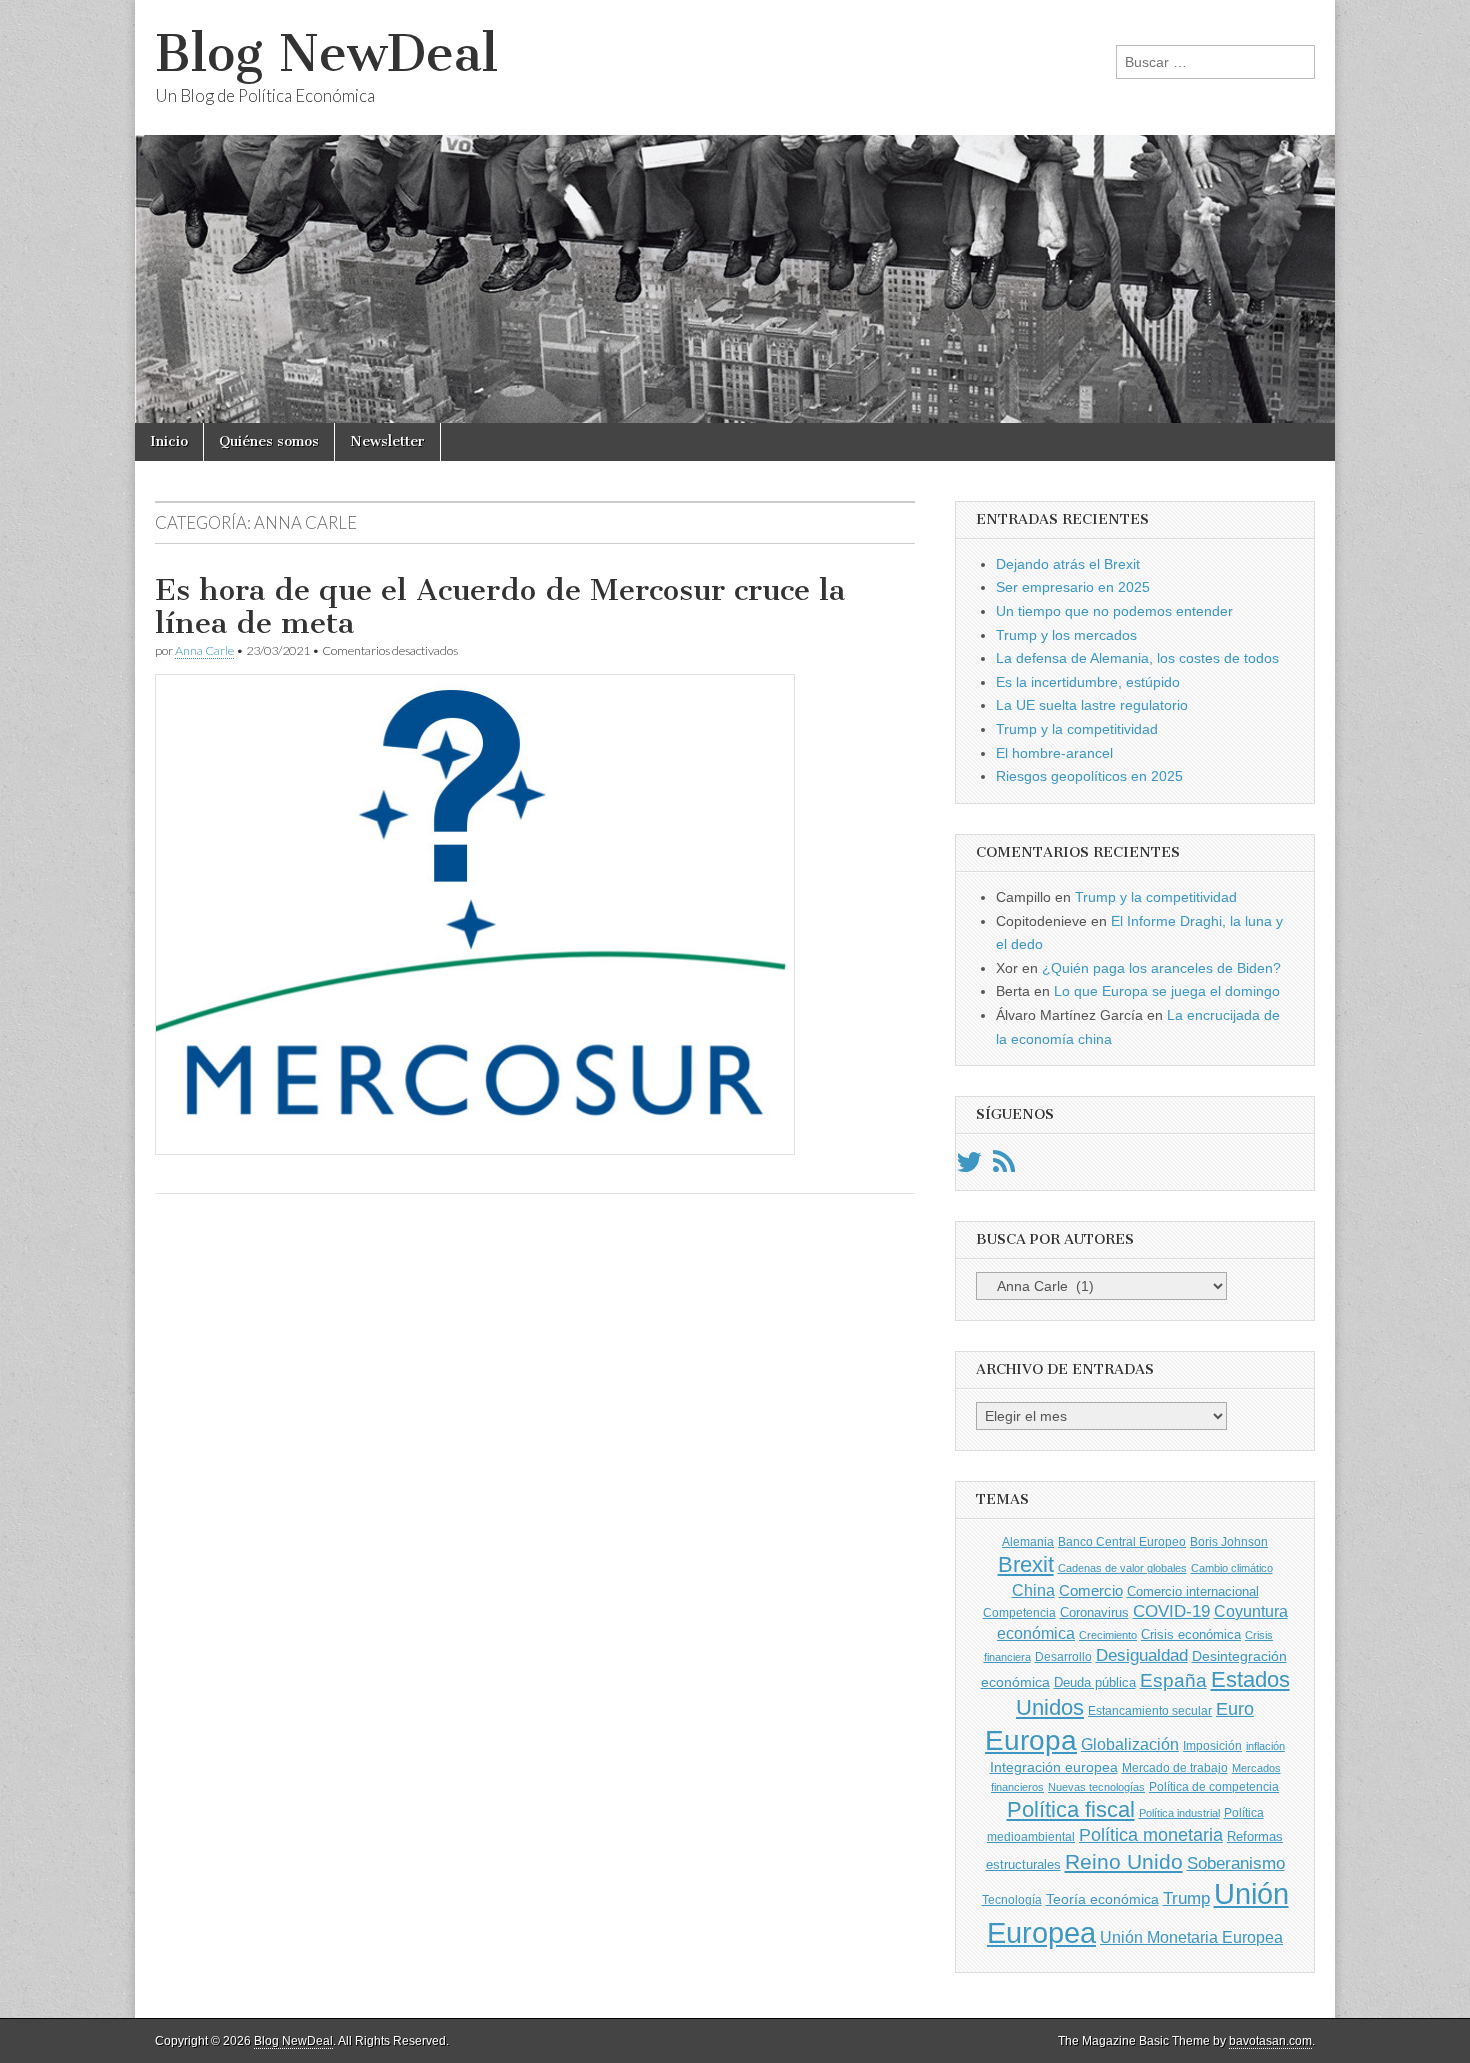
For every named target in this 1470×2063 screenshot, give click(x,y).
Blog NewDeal (326, 53)
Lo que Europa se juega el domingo (1167, 991)
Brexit (1026, 1564)
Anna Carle (204, 650)
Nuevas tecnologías (1096, 1787)
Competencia (1019, 1613)
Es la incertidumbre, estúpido (1088, 682)
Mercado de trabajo (1175, 1768)
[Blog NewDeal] (735, 211)
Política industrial (1179, 1813)
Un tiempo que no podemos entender (1114, 611)
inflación (1265, 1746)
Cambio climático (1232, 1568)
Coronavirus (1094, 1612)
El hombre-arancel (1054, 753)
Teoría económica (1102, 1899)
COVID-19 (1171, 1611)
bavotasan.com (1270, 2041)
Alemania (1028, 1542)
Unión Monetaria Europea (1191, 1937)
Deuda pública (1095, 1682)
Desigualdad (1142, 1655)
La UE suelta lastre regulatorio (1092, 705)
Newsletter (387, 441)
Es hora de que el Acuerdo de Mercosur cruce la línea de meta (500, 607)
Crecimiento (1108, 1635)
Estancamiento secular (1150, 1711)
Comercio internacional (1193, 1591)
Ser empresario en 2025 (1073, 587)
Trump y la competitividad (1077, 729)
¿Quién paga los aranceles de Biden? (1161, 968)
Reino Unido (1124, 1861)
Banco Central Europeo (1122, 1542)
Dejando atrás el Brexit (1068, 564)
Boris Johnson (1229, 1542)
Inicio (169, 441)
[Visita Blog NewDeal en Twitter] (969, 1167)
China (1033, 1590)
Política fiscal (1071, 1809)
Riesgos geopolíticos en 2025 (1089, 776)
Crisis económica (1191, 1634)
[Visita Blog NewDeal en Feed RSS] (1004, 1167)
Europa (1031, 1740)
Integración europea (1054, 1767)
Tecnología (1012, 1900)
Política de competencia (1214, 1787)
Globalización (1130, 1744)
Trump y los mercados (1066, 635)
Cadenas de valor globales (1122, 1568)
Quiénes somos (269, 441)
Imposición (1212, 1746)
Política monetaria (1151, 1835)
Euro (1235, 1708)
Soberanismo (1236, 1863)
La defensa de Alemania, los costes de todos (1137, 658)
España (1173, 1680)
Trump (1186, 1898)
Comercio (1091, 1591)
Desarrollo (1063, 1657)
